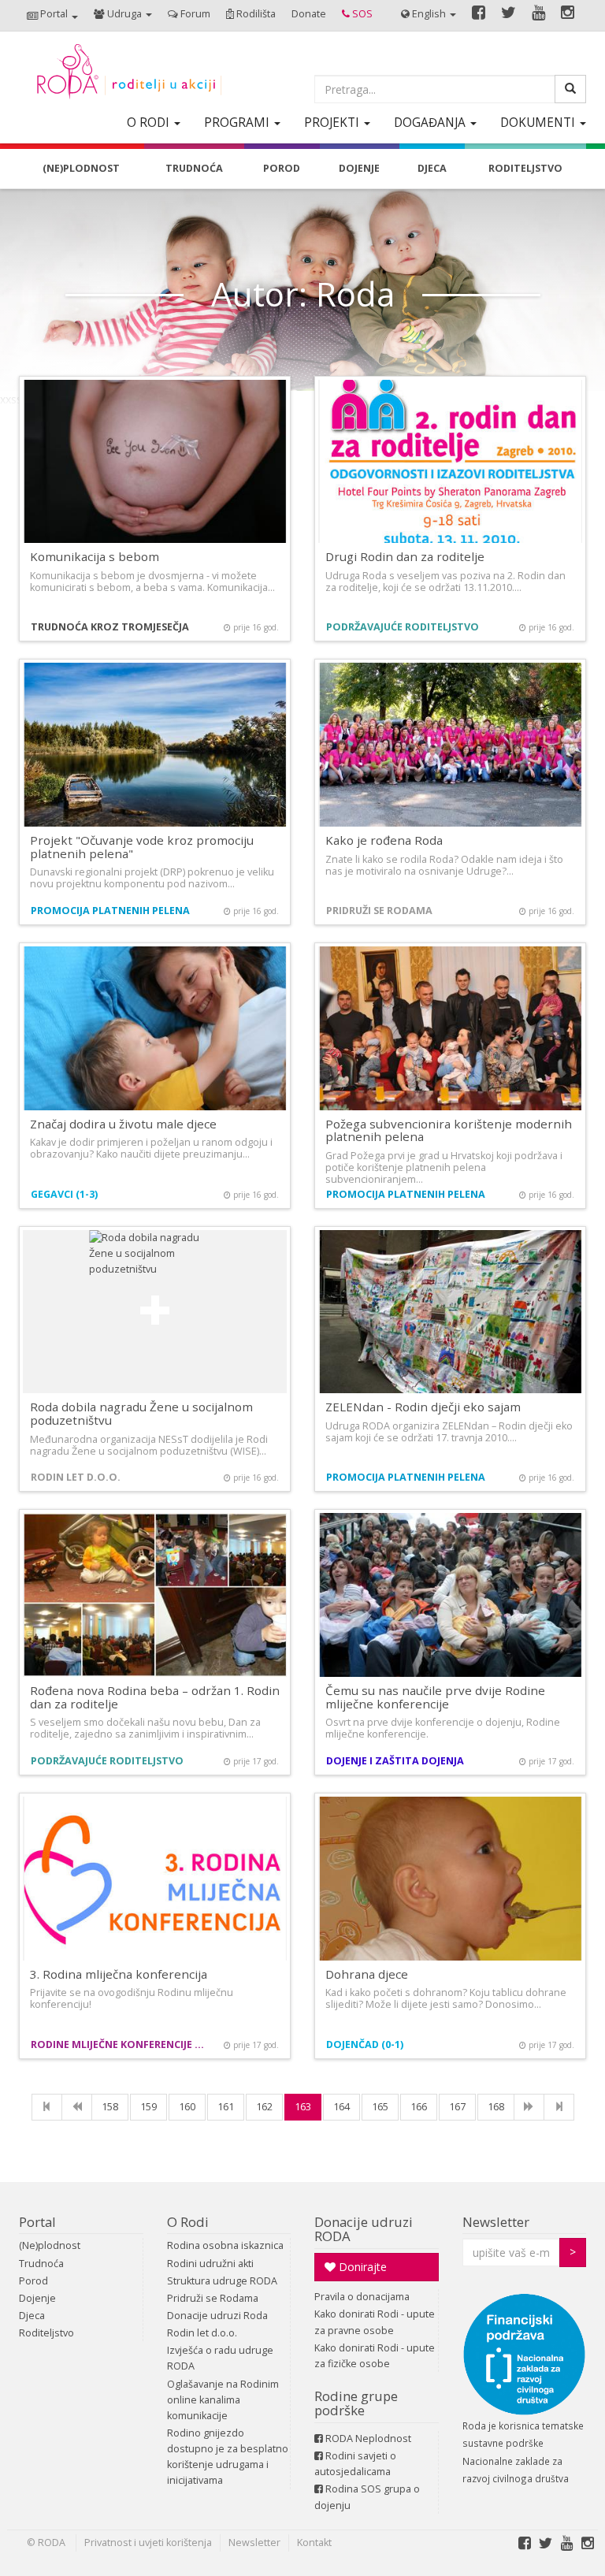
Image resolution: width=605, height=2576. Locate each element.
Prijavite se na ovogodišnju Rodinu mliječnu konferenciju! (132, 1998)
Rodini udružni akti (210, 2264)
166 (419, 2107)
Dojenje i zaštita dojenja (395, 1761)
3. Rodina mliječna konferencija (119, 1974)
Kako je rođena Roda (384, 840)
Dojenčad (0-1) (365, 2044)
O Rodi (188, 2222)
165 (380, 2107)
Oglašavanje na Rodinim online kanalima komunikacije (223, 2400)
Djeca (32, 2316)
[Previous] (77, 2107)
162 (264, 2107)
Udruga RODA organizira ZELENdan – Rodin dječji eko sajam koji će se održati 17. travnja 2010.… (449, 1432)
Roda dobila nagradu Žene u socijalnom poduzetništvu (141, 1413)
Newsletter (496, 2222)
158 (110, 2107)
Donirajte (361, 2267)
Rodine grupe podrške (356, 2403)
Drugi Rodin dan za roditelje (405, 556)
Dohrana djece (367, 1974)
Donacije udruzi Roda (217, 2316)
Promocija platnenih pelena (110, 911)
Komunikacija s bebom (95, 556)
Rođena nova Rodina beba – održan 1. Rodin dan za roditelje (155, 1697)
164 (341, 2107)
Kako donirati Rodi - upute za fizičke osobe (375, 2356)
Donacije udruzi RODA (364, 2229)
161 (226, 2107)
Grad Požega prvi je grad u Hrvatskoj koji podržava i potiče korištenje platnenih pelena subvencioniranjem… (444, 1167)
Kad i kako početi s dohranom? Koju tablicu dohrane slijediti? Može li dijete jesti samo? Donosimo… (446, 1998)
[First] (47, 2107)
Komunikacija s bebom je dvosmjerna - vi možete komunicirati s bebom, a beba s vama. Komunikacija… (152, 582)
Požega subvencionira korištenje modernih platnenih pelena (449, 1130)
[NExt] (529, 2107)
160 (187, 2107)
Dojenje (37, 2298)
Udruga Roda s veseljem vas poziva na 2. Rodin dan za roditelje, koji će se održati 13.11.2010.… (445, 582)
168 (496, 2107)
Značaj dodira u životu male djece (123, 1124)
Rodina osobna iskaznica (225, 2245)
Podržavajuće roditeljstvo (403, 627)
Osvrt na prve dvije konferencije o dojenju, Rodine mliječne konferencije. (443, 1728)
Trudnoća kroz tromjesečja (110, 627)
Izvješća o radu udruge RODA (220, 2358)
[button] (52, 15)
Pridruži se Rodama (379, 911)
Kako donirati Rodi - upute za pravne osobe (375, 2322)
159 (148, 2107)
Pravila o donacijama (362, 2297)
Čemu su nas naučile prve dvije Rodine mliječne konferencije (435, 1697)
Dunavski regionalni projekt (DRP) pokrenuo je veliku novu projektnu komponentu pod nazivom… (152, 878)
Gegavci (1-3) (64, 1194)
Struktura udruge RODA (222, 2281)
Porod (33, 2281)
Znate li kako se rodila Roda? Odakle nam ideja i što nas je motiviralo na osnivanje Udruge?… (444, 865)
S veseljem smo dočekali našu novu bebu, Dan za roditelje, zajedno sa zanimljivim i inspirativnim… (145, 1728)
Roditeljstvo (46, 2333)
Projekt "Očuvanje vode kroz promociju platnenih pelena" (142, 847)
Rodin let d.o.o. (76, 1477)
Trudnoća (41, 2264)
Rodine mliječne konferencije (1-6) (119, 2044)
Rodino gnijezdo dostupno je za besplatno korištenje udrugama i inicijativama (228, 2457)
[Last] (559, 2107)
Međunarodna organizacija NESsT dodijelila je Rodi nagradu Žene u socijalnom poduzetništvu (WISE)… (149, 1445)
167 (457, 2107)
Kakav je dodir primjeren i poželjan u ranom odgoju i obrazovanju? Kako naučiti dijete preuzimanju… (151, 1148)
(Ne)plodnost (50, 2245)
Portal (37, 2222)
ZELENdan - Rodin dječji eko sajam (423, 1407)
